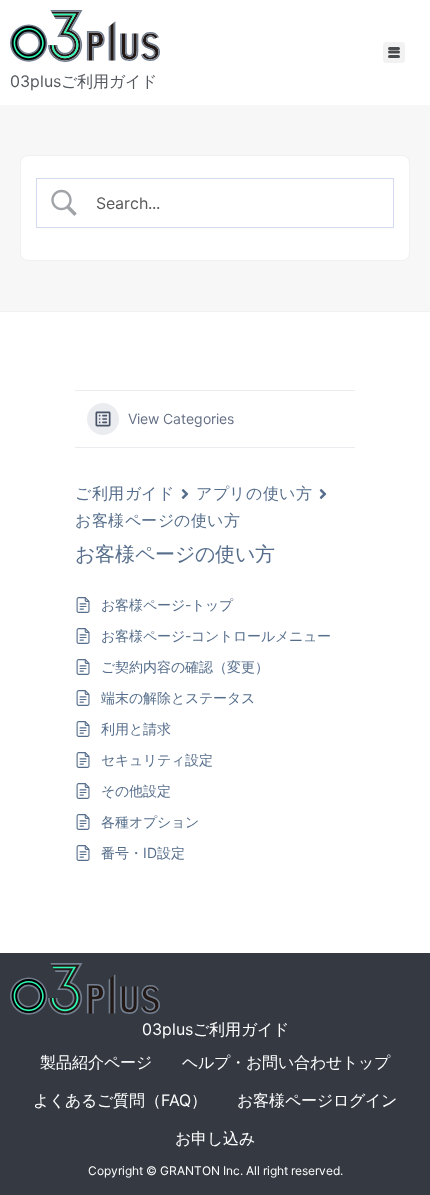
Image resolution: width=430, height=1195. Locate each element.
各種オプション (150, 821)
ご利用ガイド (124, 493)
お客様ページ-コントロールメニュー (216, 635)
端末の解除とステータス (178, 697)
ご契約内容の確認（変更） (185, 666)
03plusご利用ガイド (83, 81)
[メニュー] (394, 52)
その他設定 (136, 790)
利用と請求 (136, 728)
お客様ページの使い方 (158, 520)
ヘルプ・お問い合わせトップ (286, 1062)
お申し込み (215, 1138)
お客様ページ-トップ (167, 604)
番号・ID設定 (143, 852)
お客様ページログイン (317, 1100)
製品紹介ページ (96, 1062)
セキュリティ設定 (157, 759)
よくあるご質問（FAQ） (120, 1100)
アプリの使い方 (254, 493)
